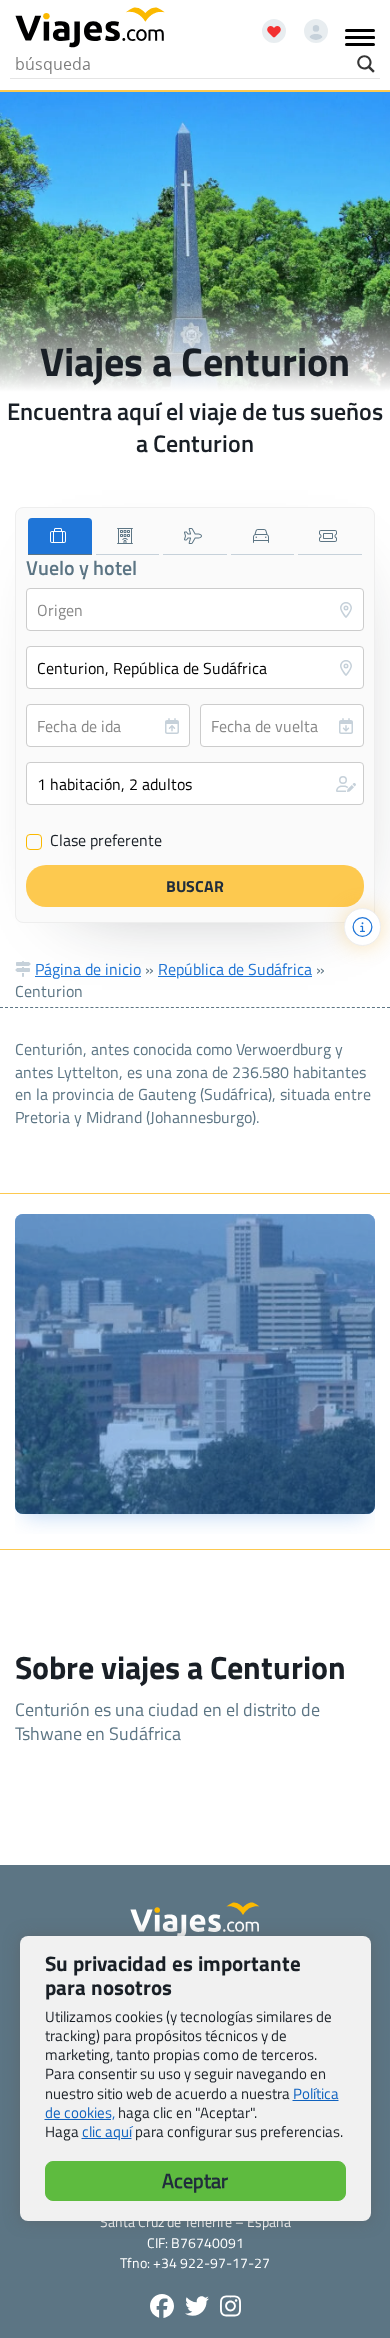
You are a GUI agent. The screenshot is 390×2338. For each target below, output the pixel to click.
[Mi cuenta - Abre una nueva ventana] (308, 24)
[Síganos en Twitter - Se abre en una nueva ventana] (197, 2306)
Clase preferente (94, 841)
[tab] (60, 536)
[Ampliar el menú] (360, 37)
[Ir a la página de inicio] (90, 28)
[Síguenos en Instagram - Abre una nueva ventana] (230, 2306)
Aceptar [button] (195, 2180)
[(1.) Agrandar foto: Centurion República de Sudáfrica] (195, 1364)
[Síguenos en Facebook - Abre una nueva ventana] (162, 2306)
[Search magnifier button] (366, 64)
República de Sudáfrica (235, 969)
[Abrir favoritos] (265, 24)
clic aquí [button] (107, 2131)
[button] (195, 783)
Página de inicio (88, 969)
